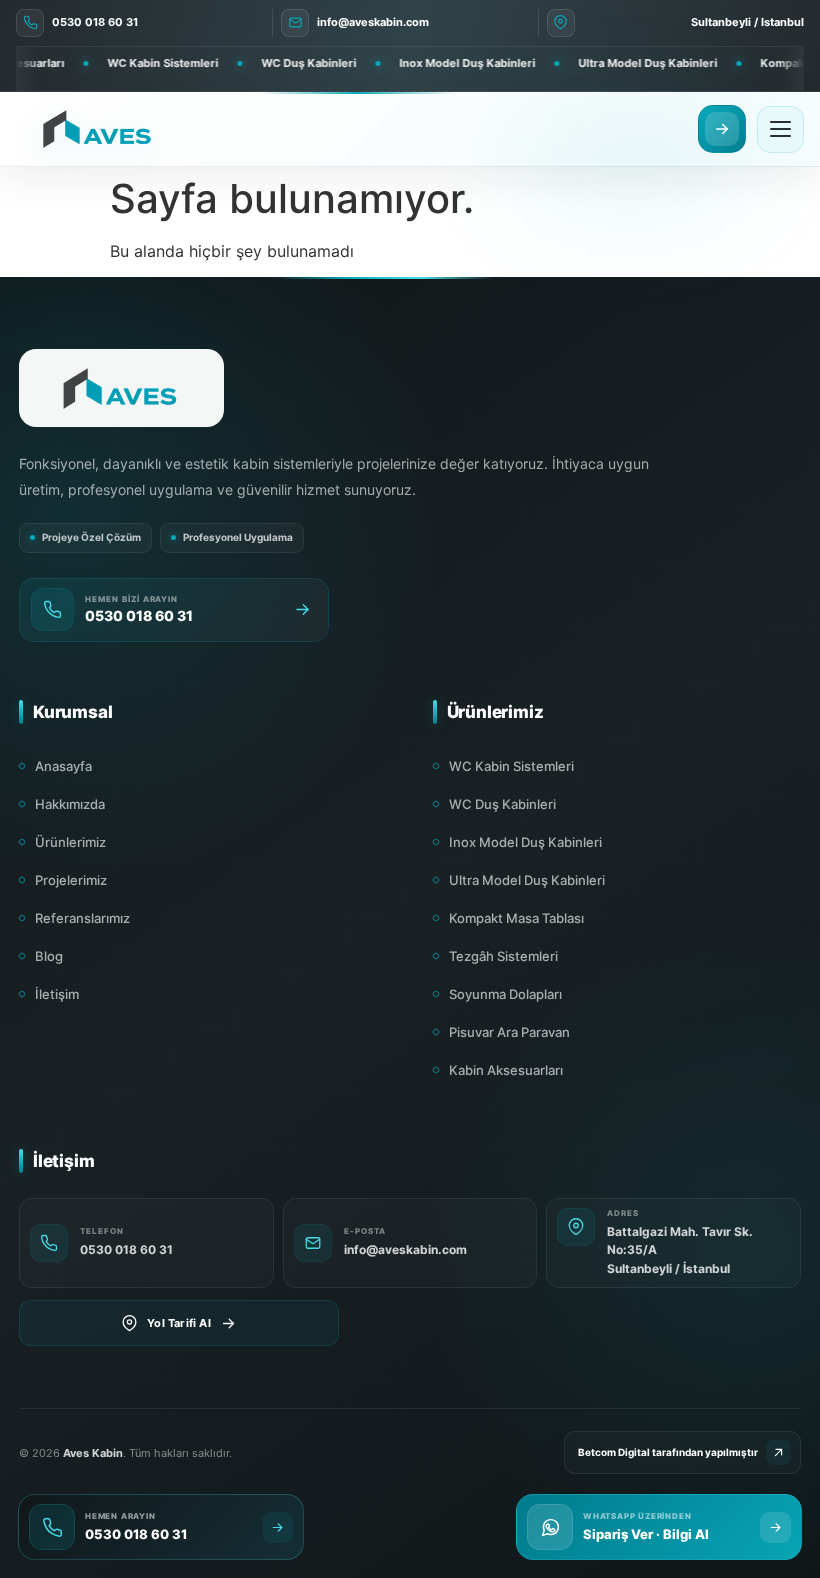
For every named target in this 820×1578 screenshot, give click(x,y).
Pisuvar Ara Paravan (509, 1032)
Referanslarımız (82, 918)
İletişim (57, 994)
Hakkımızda (70, 804)
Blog (49, 956)
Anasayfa (63, 766)
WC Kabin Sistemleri (511, 766)
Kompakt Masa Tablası (516, 918)
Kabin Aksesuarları (506, 1070)
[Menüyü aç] (780, 129)
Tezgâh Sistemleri (503, 956)
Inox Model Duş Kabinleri (525, 842)
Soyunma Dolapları (505, 994)
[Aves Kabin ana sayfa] (98, 129)
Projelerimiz (71, 880)
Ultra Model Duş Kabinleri (527, 880)
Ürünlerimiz (70, 842)
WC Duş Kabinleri (502, 804)
